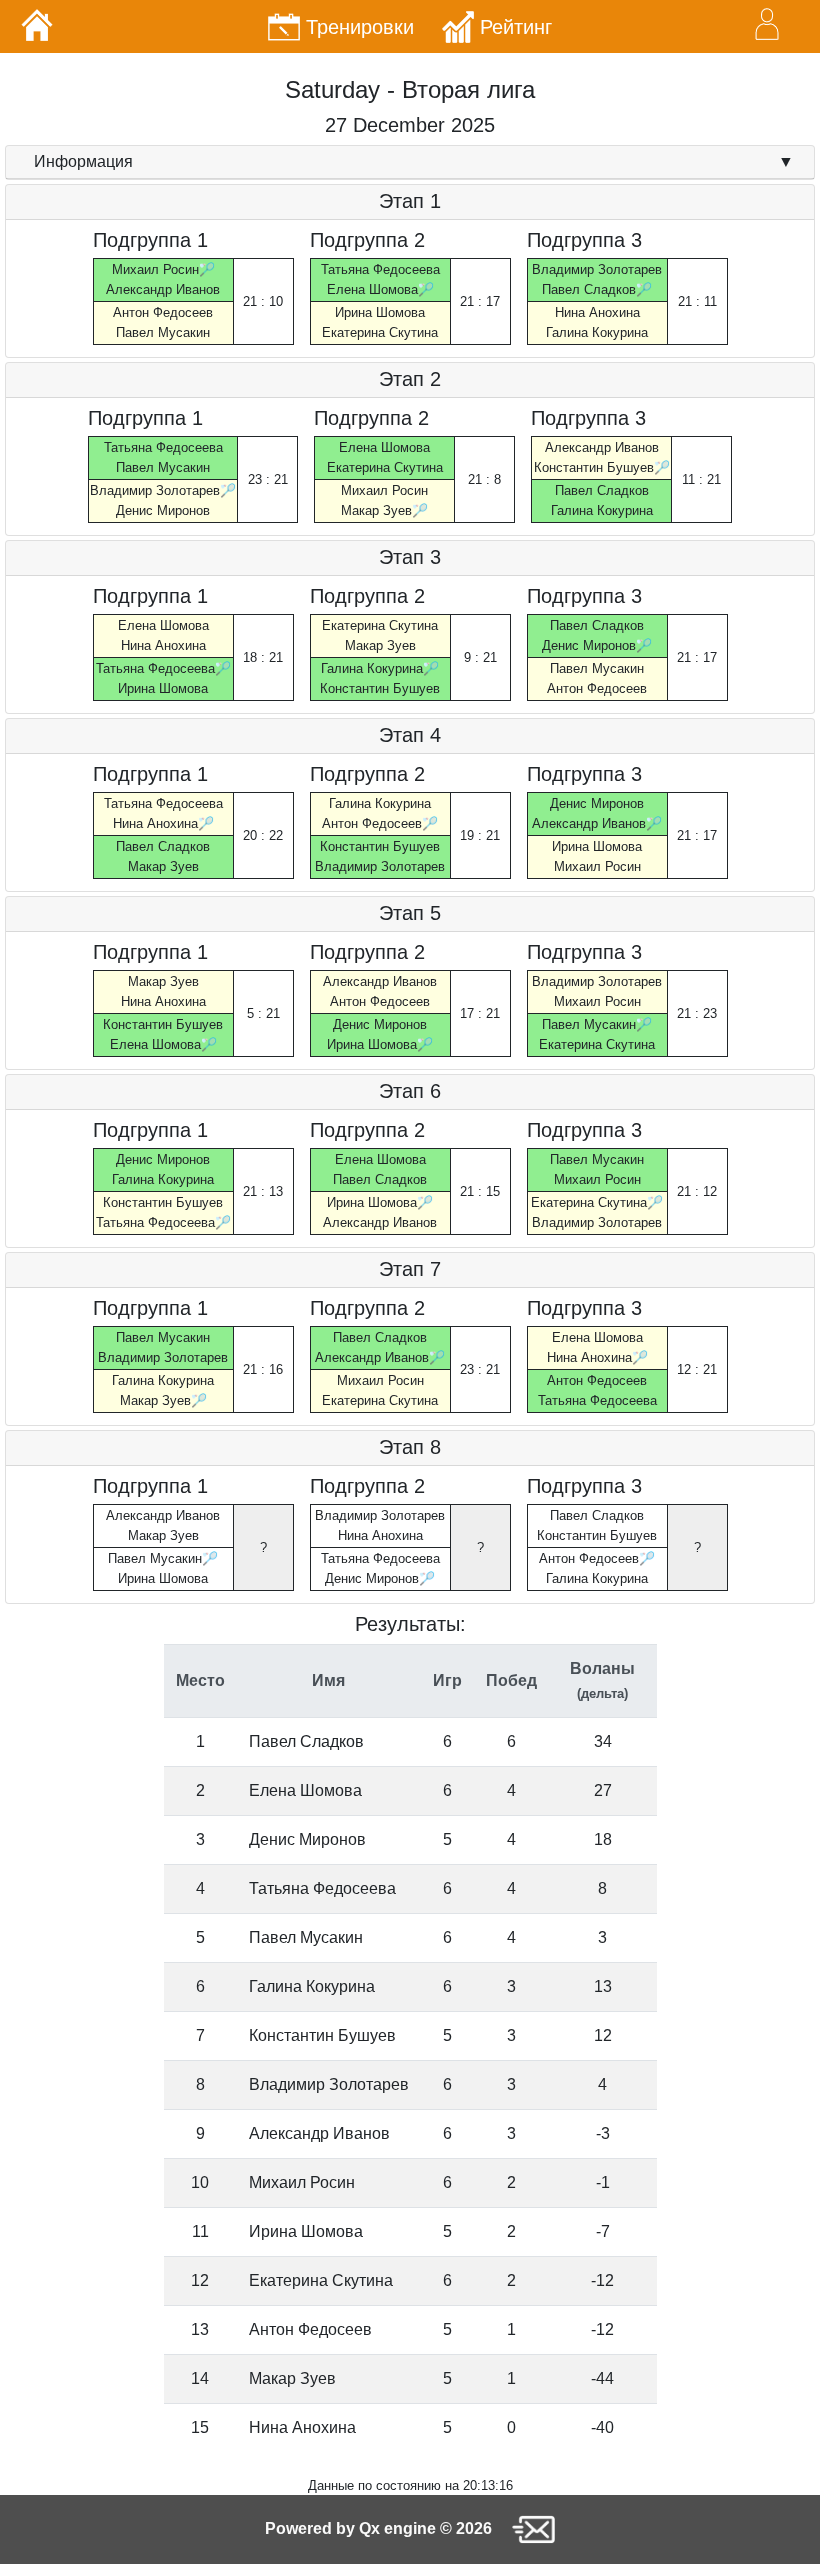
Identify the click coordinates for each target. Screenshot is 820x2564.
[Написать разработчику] (533, 2528)
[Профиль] (767, 24)
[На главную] (37, 24)
